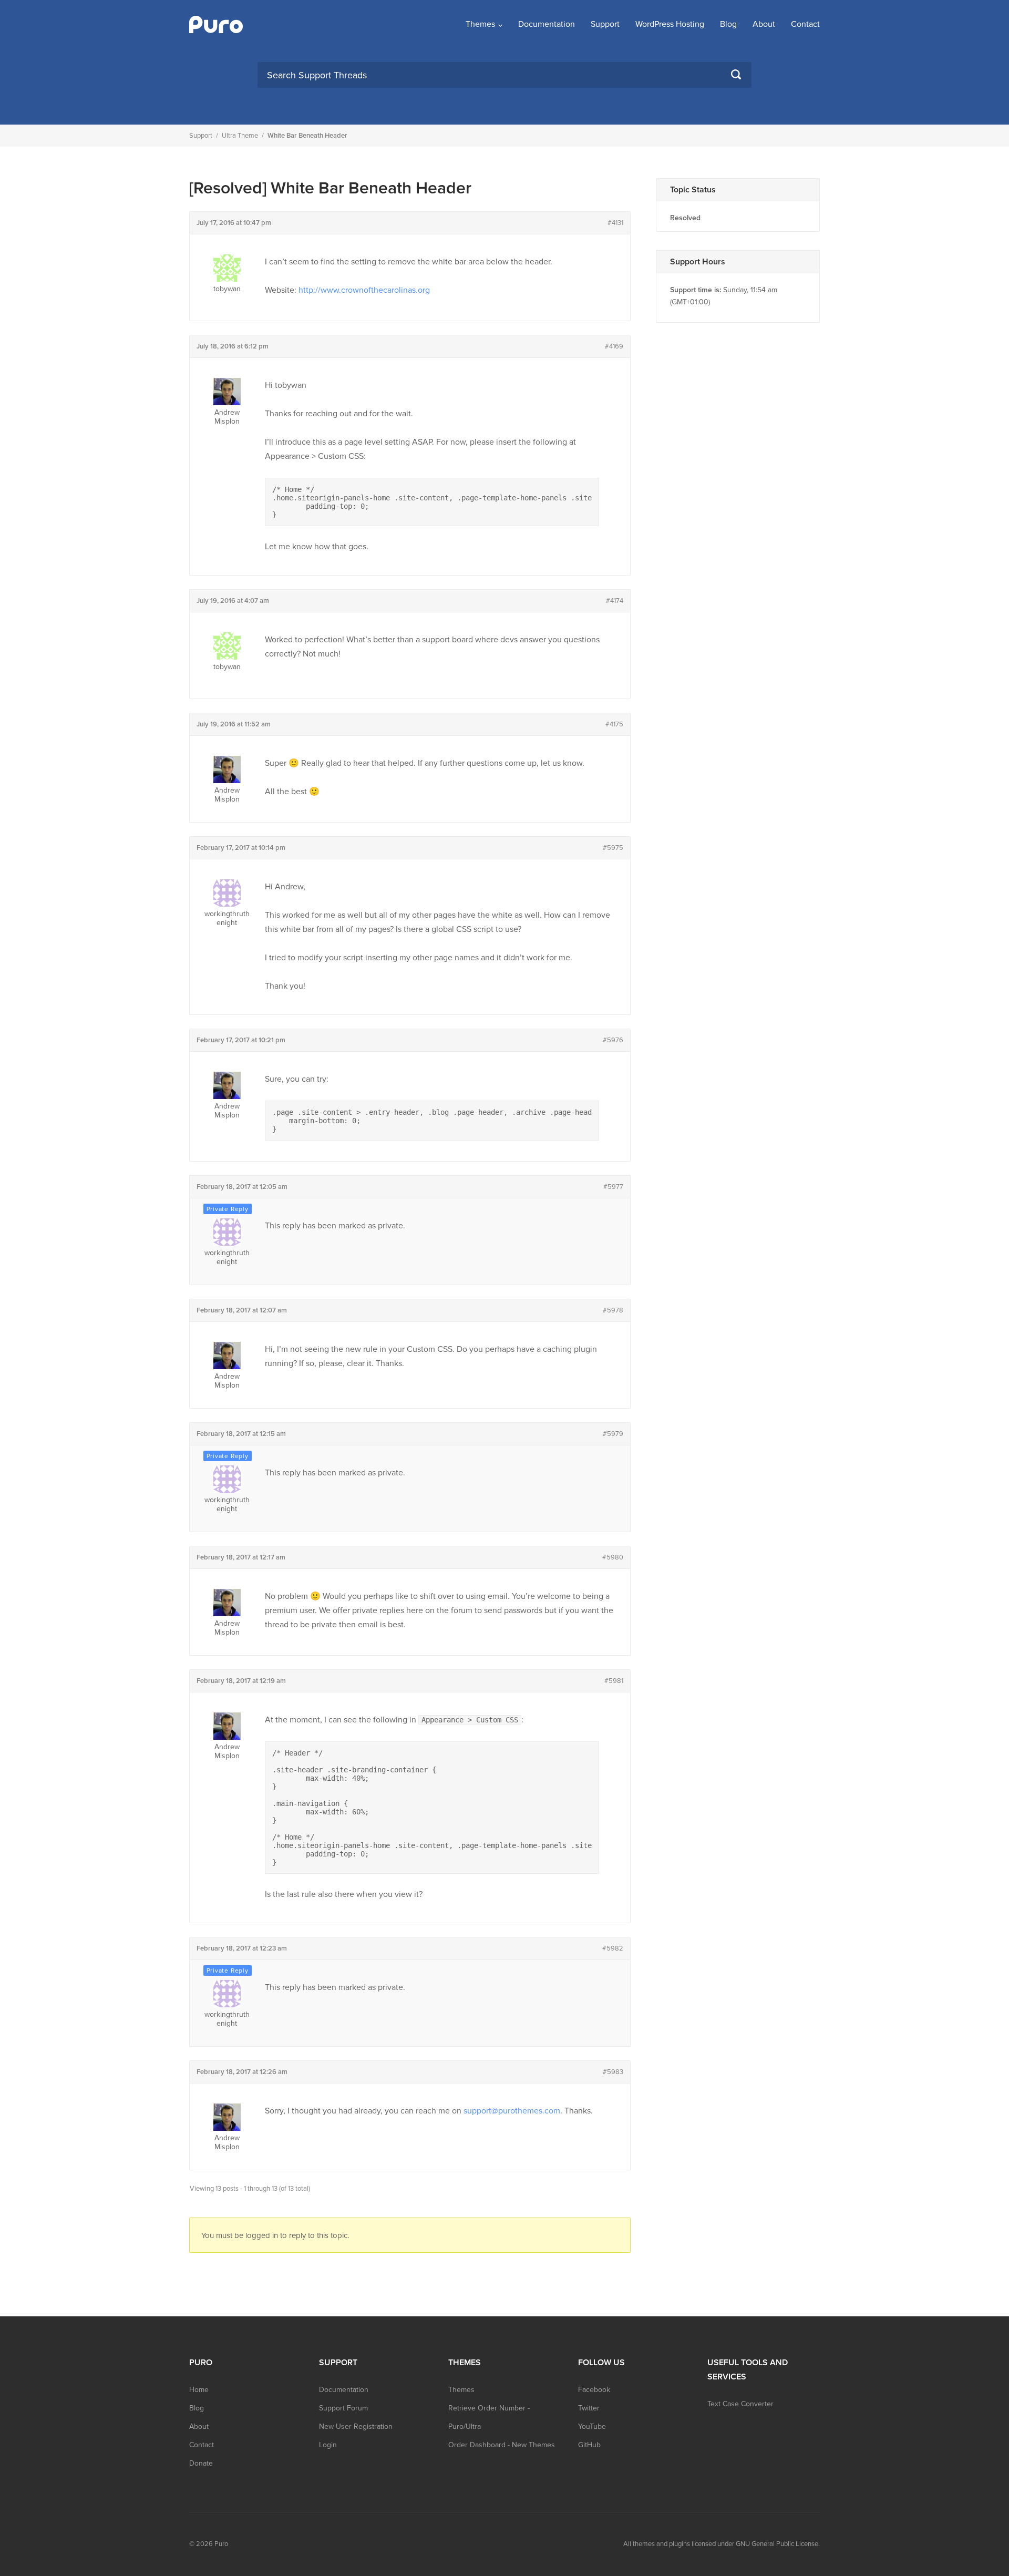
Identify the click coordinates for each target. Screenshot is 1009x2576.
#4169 (614, 346)
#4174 (615, 601)
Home (199, 2390)
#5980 (613, 1557)
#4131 (615, 223)
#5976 (613, 1040)
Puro (221, 2544)
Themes (480, 24)
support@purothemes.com (512, 2111)
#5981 (614, 1681)
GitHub (589, 2445)
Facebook (594, 2390)
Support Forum (343, 2408)
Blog (728, 24)
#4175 (614, 724)
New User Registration (356, 2426)
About (764, 24)
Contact (805, 24)
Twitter (589, 2408)
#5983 (613, 2072)
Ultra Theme (240, 136)
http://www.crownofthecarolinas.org (364, 290)
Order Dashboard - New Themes (502, 2445)
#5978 (613, 1310)
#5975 (613, 848)
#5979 (613, 1434)
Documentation (547, 24)
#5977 (613, 1187)
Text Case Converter (740, 2404)
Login (328, 2445)
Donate (201, 2463)
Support (605, 24)
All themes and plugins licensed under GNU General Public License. (722, 2544)
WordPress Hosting (670, 24)
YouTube (592, 2426)
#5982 (613, 1948)
